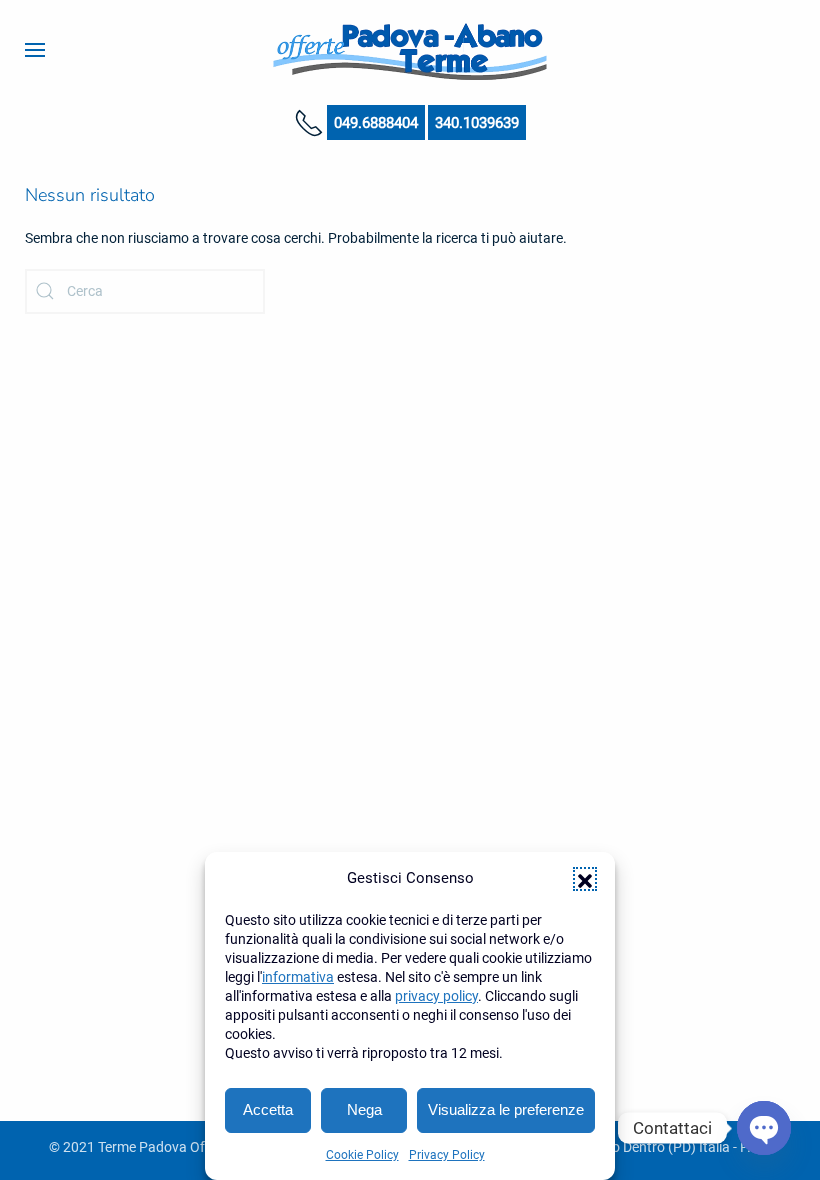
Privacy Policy (447, 1155)
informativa (298, 977)
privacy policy (436, 996)
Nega (364, 1109)
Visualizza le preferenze (506, 1109)
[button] (585, 879)
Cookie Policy (362, 1155)
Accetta (268, 1109)
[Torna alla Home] (410, 50)
